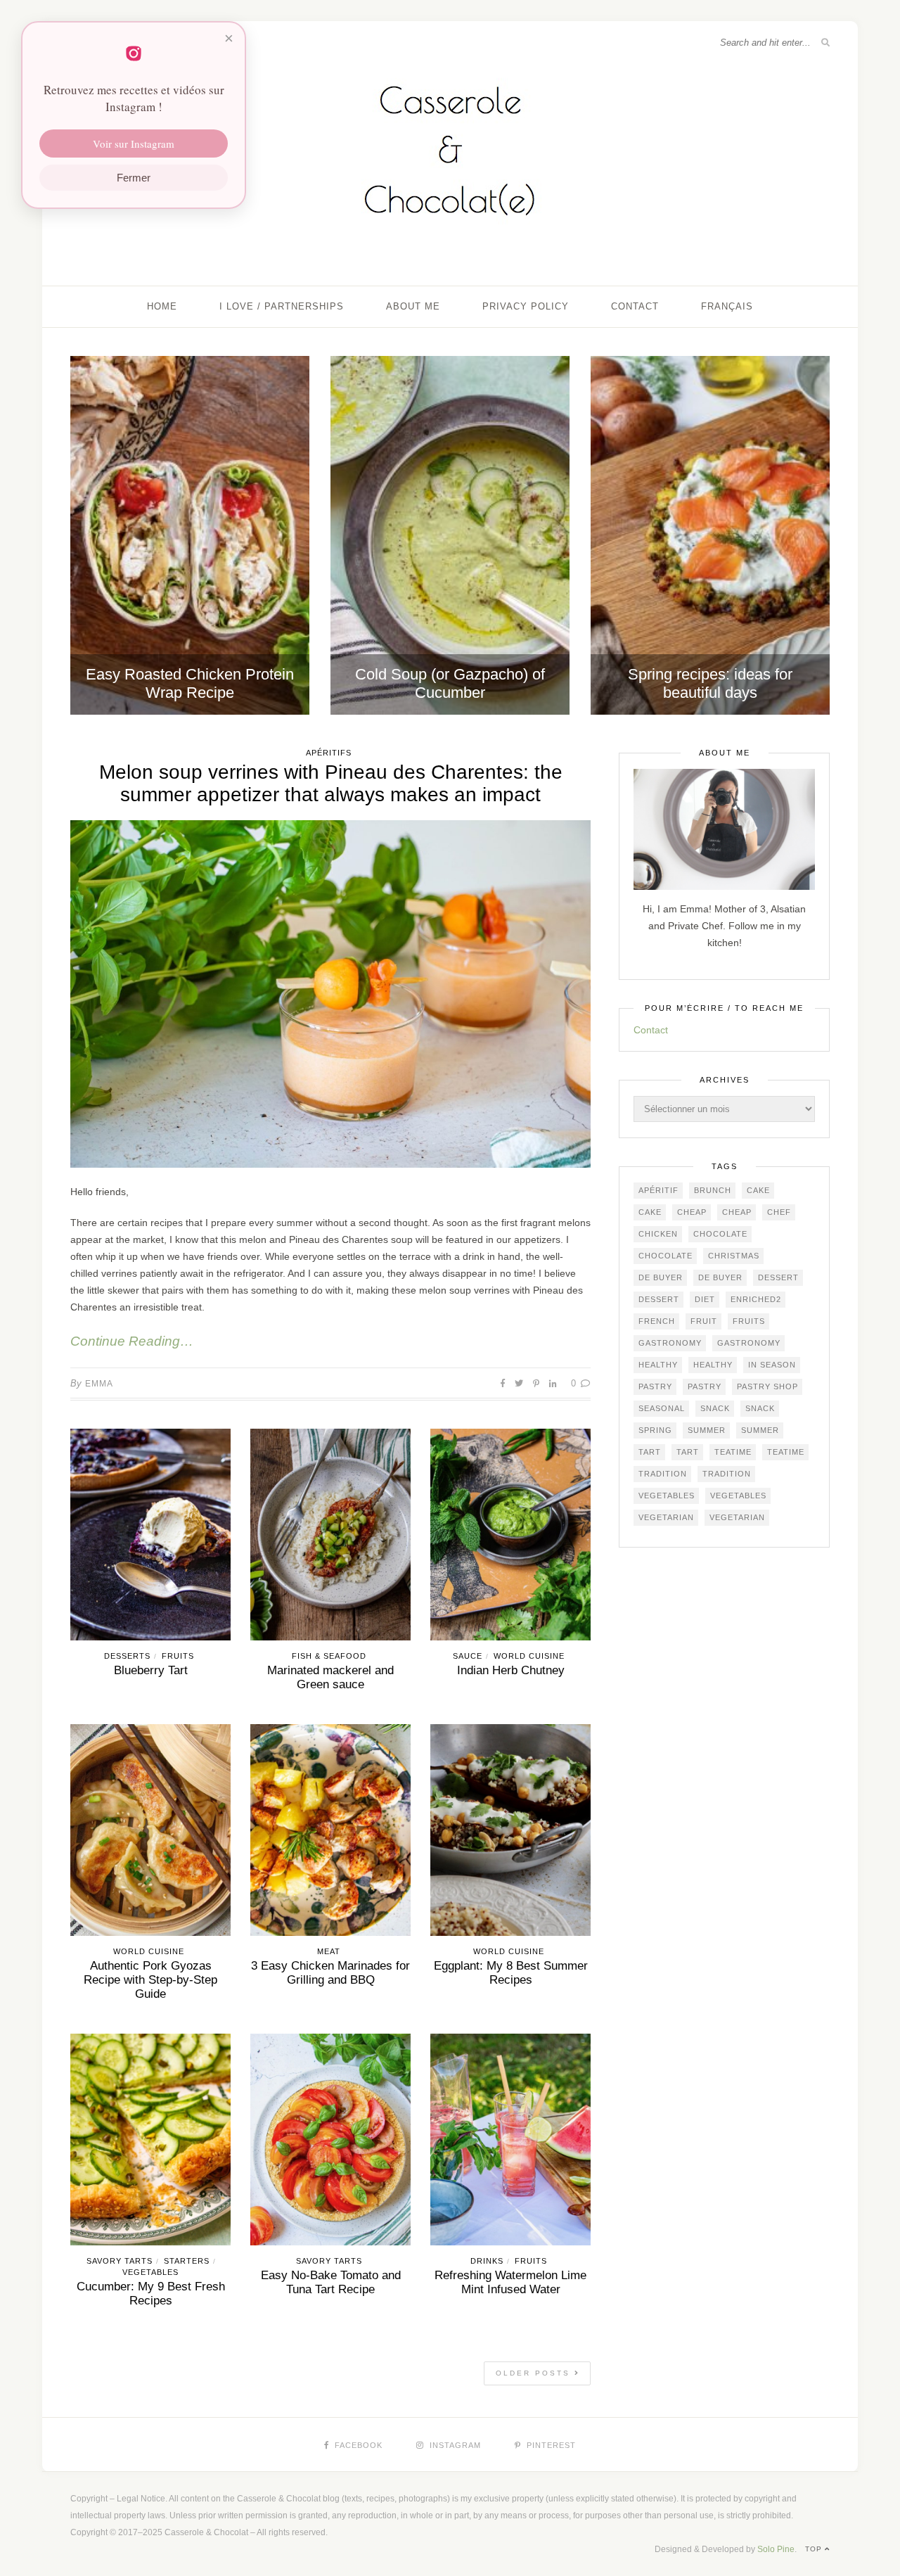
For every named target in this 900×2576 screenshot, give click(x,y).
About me (413, 306)
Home (162, 306)
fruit (704, 1321)
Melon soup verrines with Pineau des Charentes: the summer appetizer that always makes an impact (331, 783)
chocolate (720, 1234)
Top (815, 2549)
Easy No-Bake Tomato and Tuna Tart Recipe (331, 2282)
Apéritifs (329, 753)
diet (705, 1299)
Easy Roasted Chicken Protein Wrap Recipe (190, 683)
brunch (713, 1190)
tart (650, 1452)
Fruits (178, 1656)
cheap (692, 1212)
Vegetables (150, 2272)
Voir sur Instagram (134, 144)
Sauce (468, 1656)
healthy (658, 1365)
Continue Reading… (132, 1341)
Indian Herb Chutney (511, 1670)
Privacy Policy (526, 306)
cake (758, 1190)
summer (707, 1430)
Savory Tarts (120, 2261)
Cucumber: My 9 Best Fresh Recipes (151, 2294)
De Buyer (661, 1277)
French (657, 1321)
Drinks (487, 2261)
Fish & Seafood (329, 1656)
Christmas (734, 1256)
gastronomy (670, 1343)
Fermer (134, 178)
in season (772, 1365)
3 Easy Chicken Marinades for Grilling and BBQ (330, 1973)
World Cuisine (529, 1656)
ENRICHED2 (756, 1299)
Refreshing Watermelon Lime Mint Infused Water (510, 2282)
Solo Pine (776, 2549)
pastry (655, 1386)
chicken (658, 1234)
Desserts (127, 1656)
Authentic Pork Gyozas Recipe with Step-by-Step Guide (150, 1980)
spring (655, 1430)
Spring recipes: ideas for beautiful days (710, 683)
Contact (635, 306)
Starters (187, 2261)
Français (727, 306)
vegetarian (666, 1517)
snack (715, 1408)
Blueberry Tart (151, 1670)
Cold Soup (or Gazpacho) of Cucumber (450, 683)
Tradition (663, 1474)
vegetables (667, 1496)
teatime (733, 1452)
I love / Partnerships (282, 306)
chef (779, 1212)
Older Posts (535, 2373)
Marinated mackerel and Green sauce (330, 1677)
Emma (99, 1384)
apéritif (658, 1190)
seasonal (662, 1408)
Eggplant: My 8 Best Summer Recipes (511, 1973)
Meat (329, 1951)
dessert (778, 1277)
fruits (749, 1321)
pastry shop (767, 1386)
